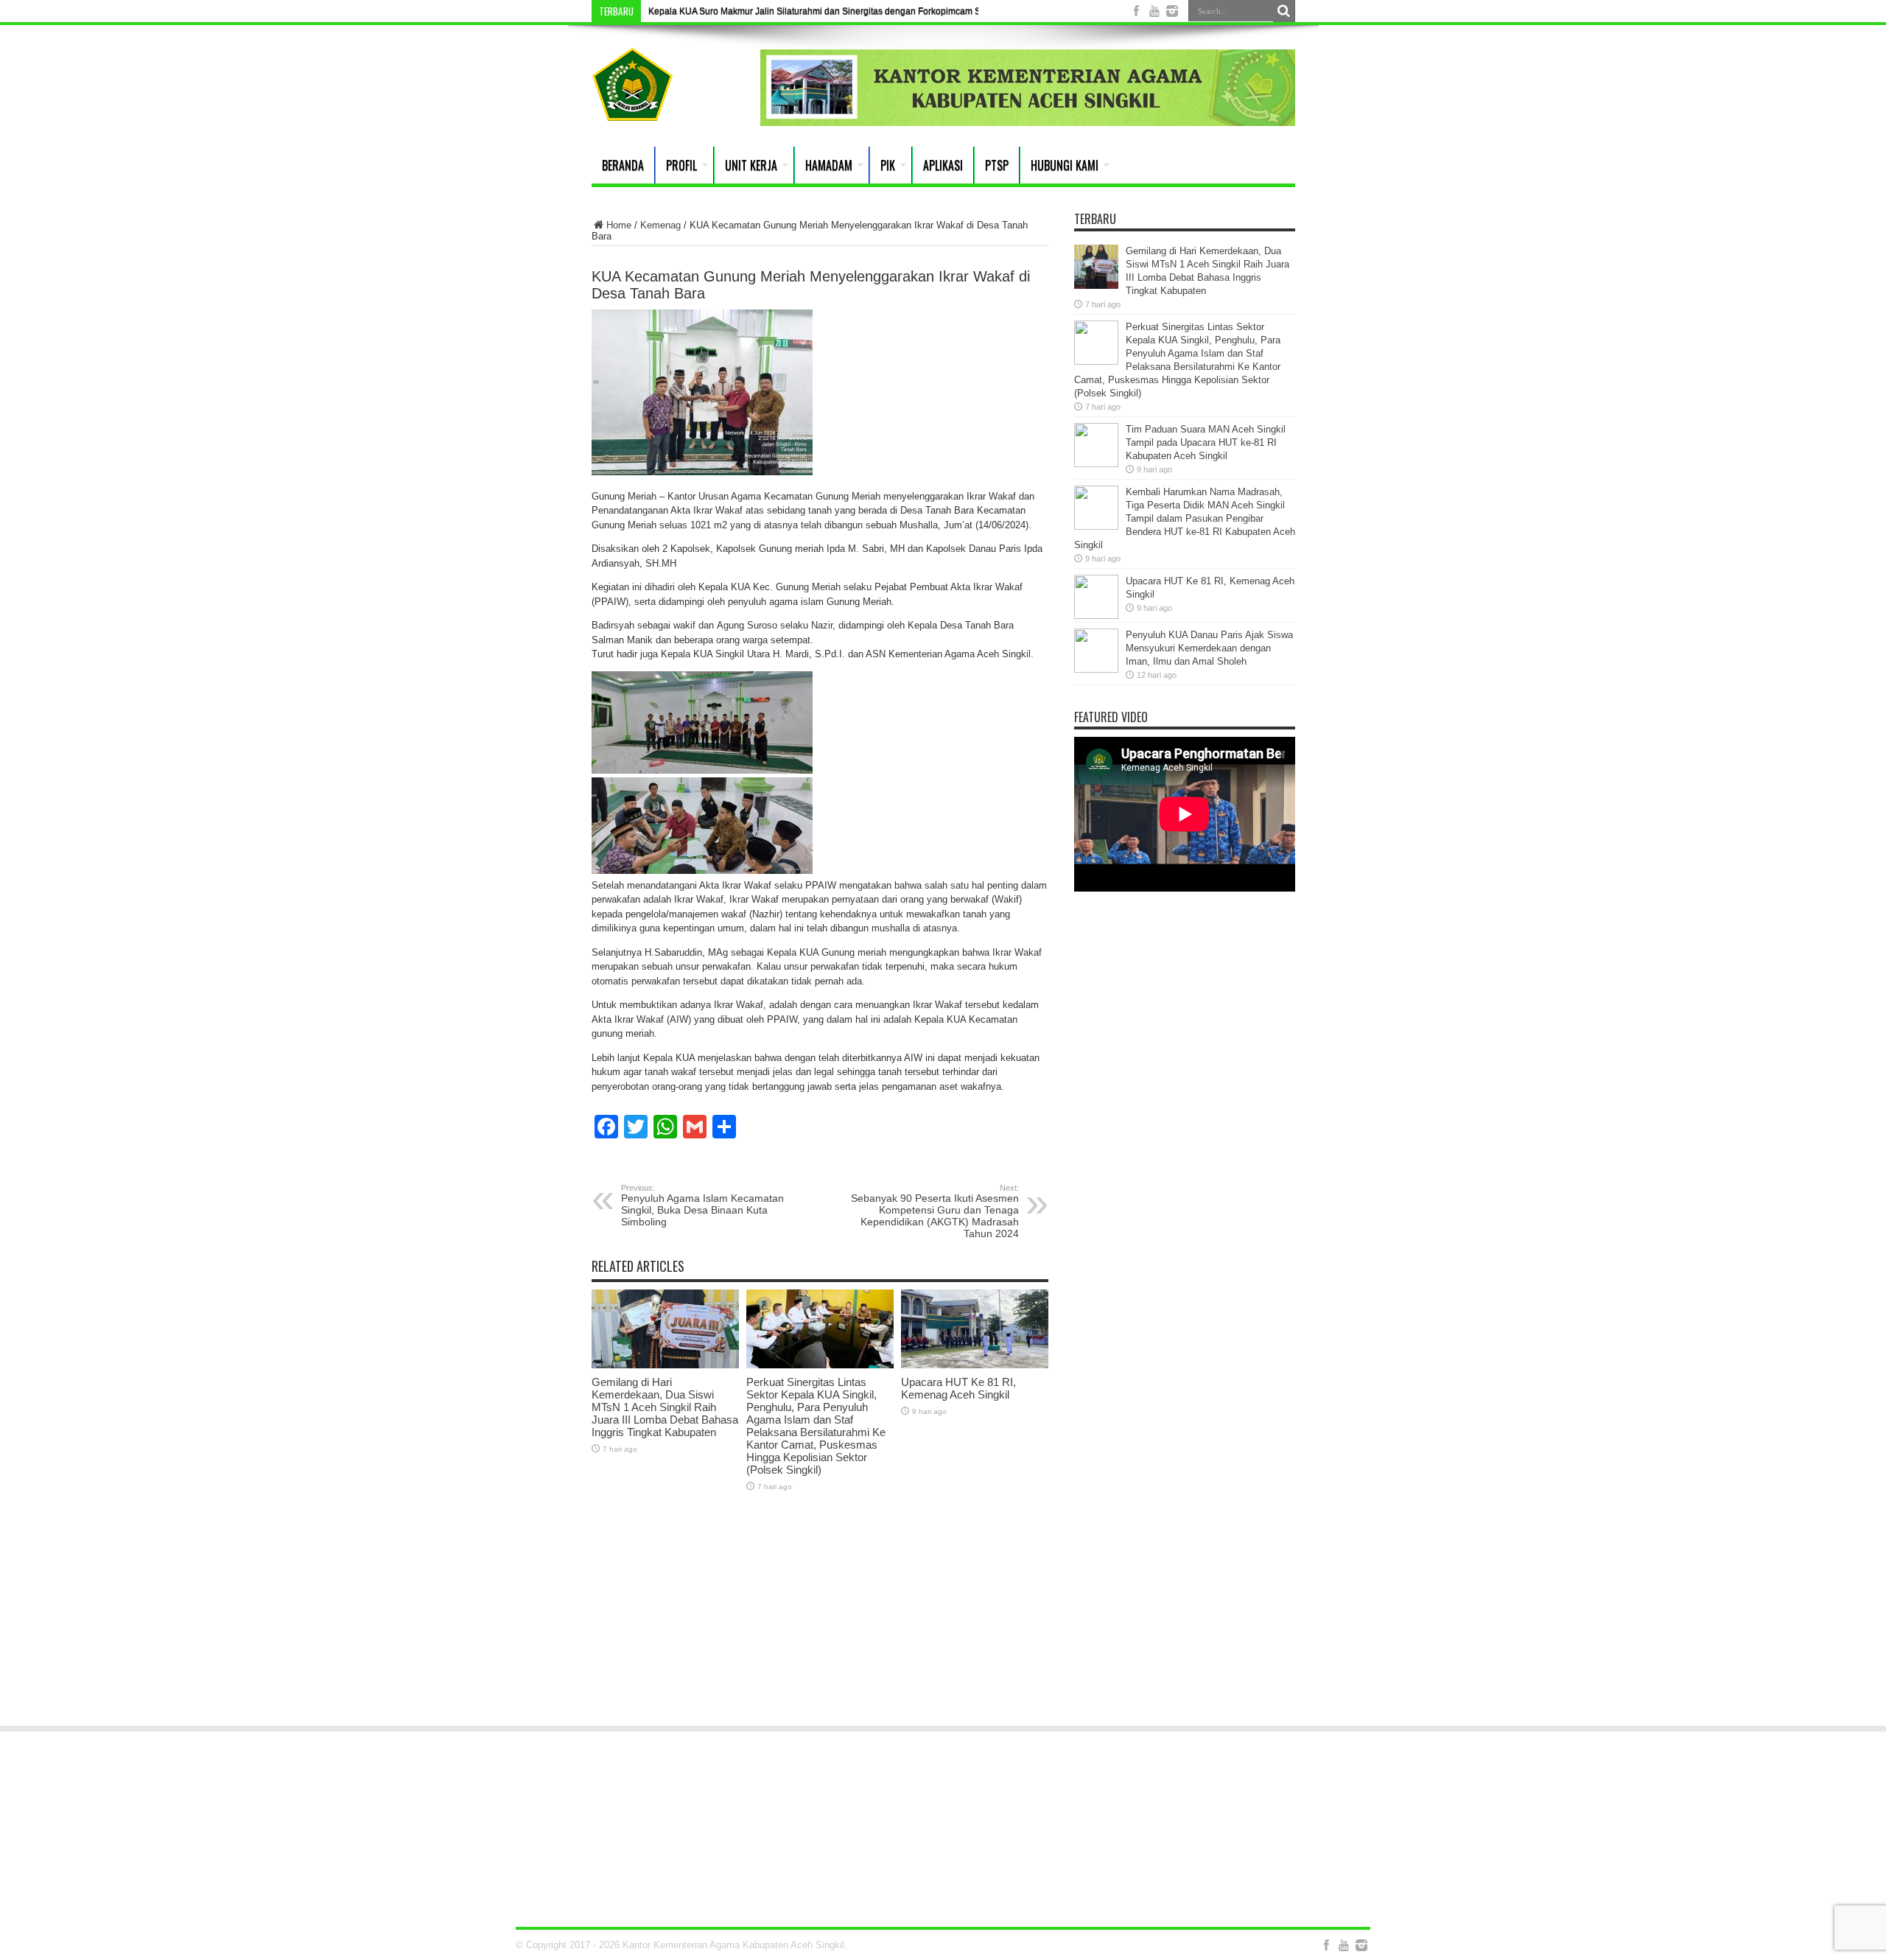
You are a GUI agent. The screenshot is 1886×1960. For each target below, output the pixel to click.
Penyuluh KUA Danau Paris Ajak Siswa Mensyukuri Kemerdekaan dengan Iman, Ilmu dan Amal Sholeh (1209, 648)
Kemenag (660, 225)
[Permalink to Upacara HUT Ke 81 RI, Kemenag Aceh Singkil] (975, 1365)
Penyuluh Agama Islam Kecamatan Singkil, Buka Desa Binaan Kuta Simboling (702, 1205)
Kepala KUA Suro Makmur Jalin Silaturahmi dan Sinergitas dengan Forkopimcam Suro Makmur (838, 11)
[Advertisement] (943, 1599)
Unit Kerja (751, 165)
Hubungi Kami (1065, 165)
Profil (681, 165)
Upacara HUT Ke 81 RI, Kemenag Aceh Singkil (958, 1388)
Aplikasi (943, 165)
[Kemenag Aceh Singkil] (632, 110)
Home (619, 225)
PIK (888, 165)
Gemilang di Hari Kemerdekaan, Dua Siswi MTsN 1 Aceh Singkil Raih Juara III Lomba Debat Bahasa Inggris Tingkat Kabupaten (665, 1407)
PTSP (997, 165)
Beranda (623, 165)
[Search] (1284, 11)
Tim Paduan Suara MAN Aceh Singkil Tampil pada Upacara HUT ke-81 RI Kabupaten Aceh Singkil (1206, 442)
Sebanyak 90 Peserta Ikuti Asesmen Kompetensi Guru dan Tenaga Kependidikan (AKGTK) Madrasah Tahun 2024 (935, 1211)
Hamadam (829, 165)
